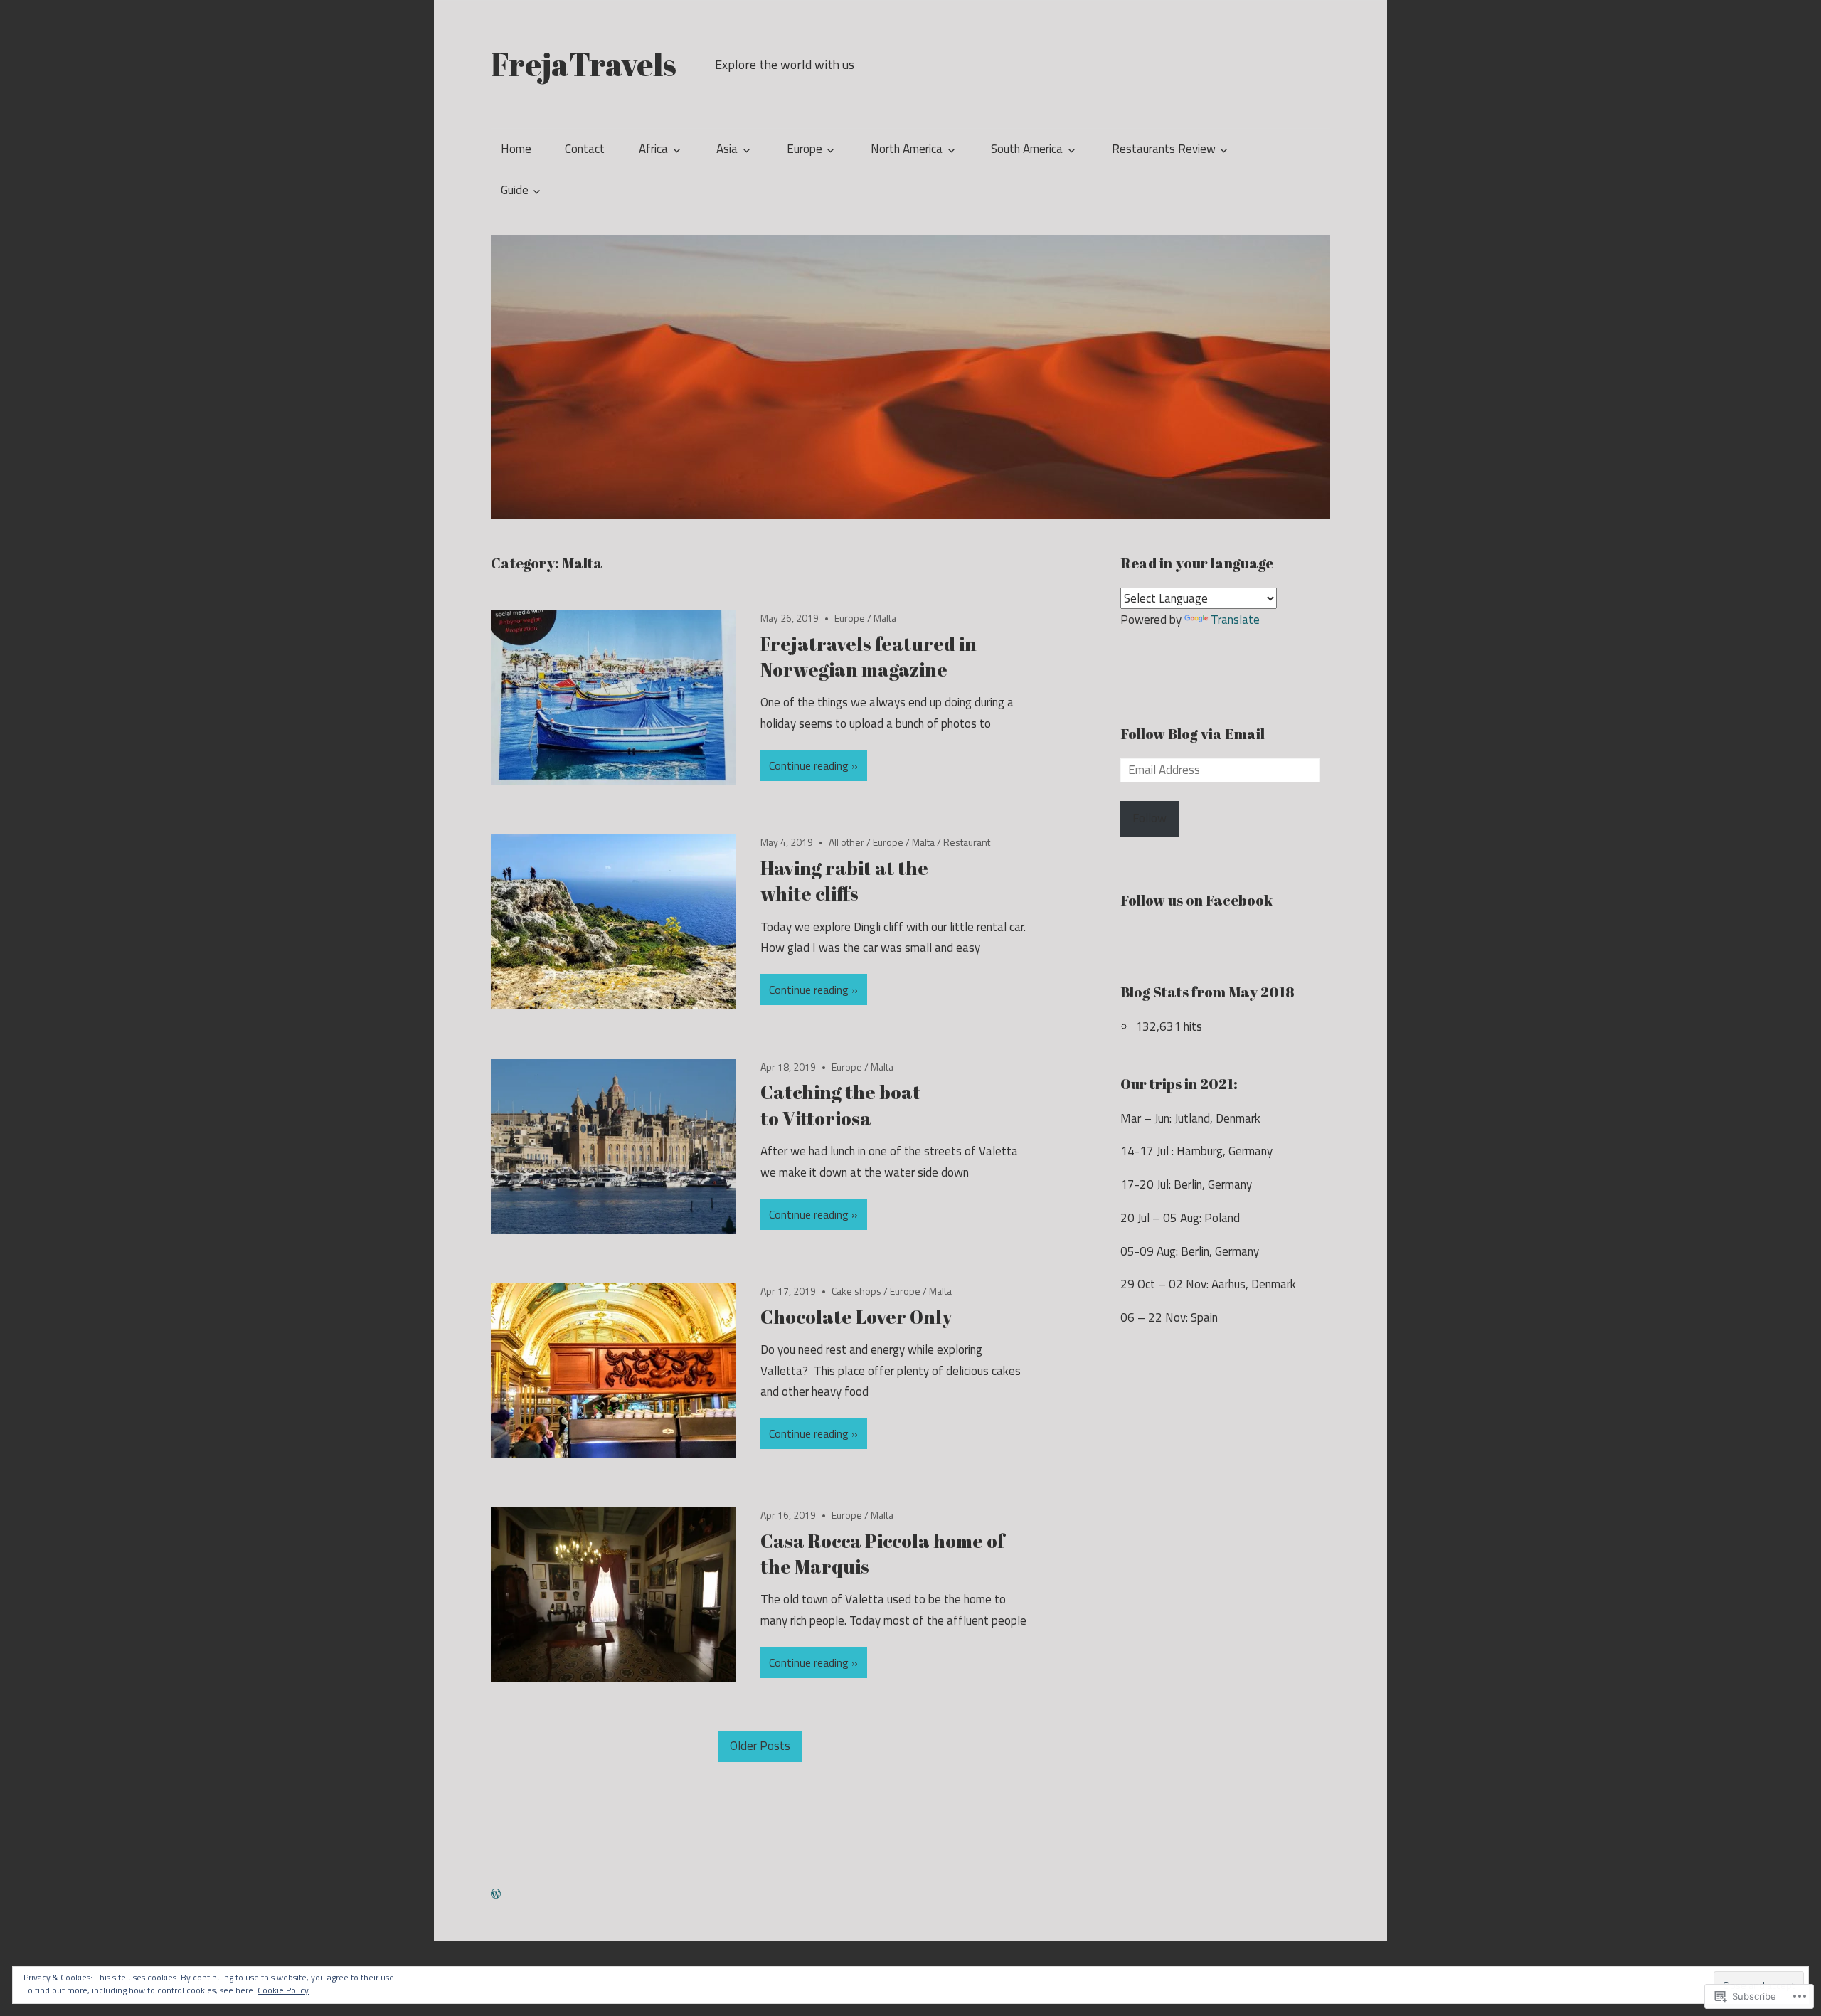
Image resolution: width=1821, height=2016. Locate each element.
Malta (885, 618)
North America (907, 149)
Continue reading (809, 765)
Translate (1235, 620)
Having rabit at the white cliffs (844, 881)
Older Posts (760, 1746)
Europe (805, 149)
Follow (1150, 818)
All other (846, 842)
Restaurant (967, 842)
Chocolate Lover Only (856, 1317)
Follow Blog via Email (1193, 734)
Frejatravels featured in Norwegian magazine (869, 657)
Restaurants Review (1164, 149)
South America (1027, 149)
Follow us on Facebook (1196, 900)
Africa (653, 149)
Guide (515, 190)
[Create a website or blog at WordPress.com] (496, 1894)
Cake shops (856, 1291)
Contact (585, 149)
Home (516, 149)
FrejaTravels (584, 64)
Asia (727, 149)
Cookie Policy (283, 1990)
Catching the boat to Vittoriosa (840, 1105)
